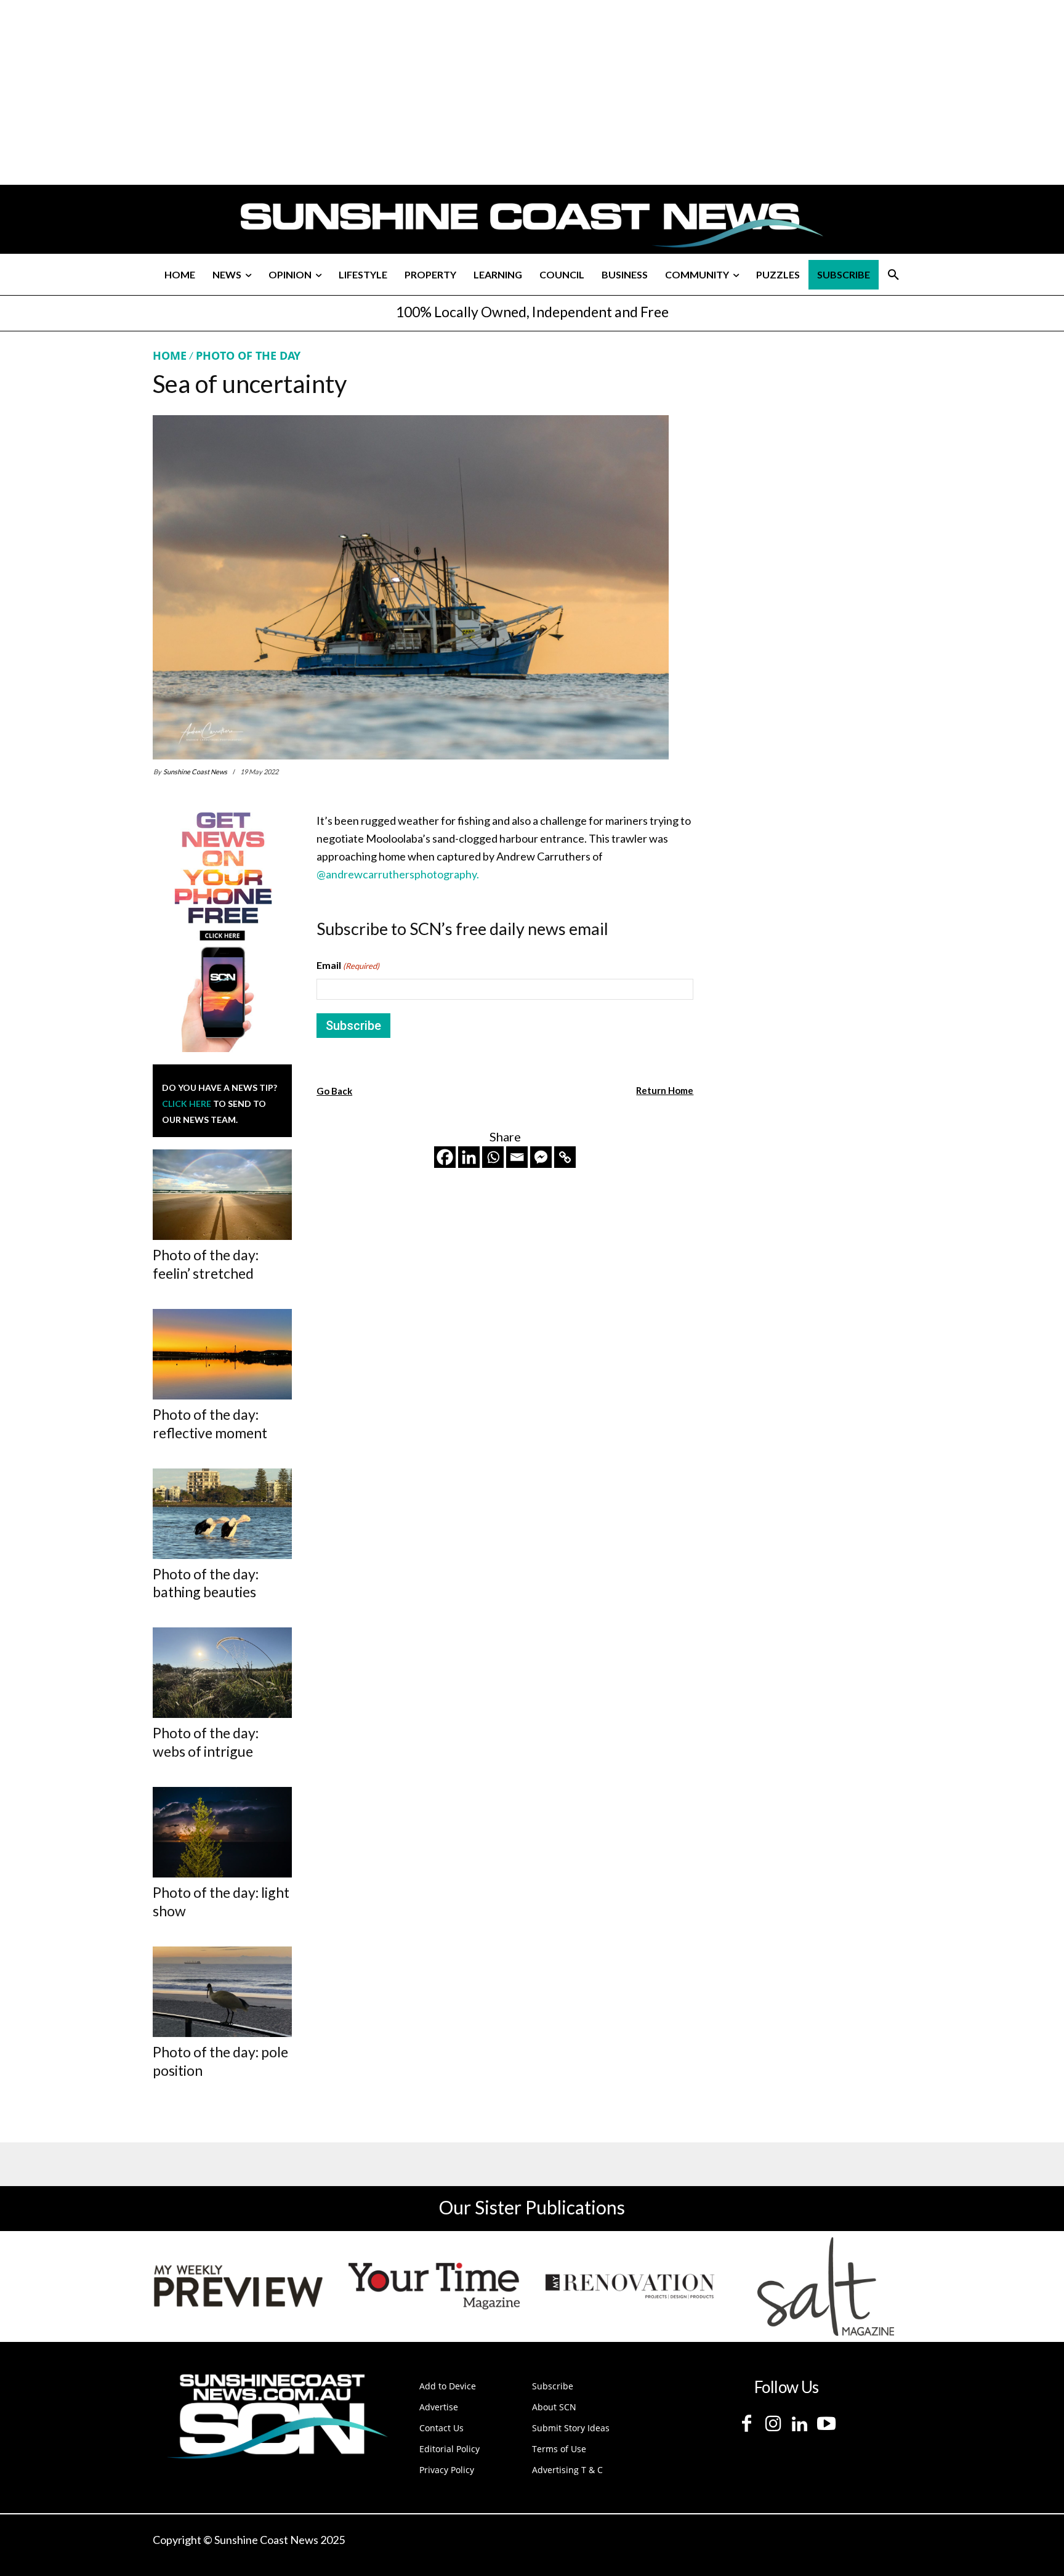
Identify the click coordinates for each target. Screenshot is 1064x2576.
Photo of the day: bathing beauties (206, 1583)
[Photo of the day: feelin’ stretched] (222, 1195)
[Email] (517, 1157)
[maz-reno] (630, 2286)
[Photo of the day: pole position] (222, 1992)
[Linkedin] (469, 1157)
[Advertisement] (810, 464)
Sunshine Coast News (195, 772)
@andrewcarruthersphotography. (398, 874)
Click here (187, 1104)
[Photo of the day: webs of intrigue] (222, 1673)
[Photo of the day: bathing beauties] (222, 1514)
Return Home (665, 1090)
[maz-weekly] (238, 2286)
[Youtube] (826, 2424)
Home (170, 355)
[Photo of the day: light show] (222, 1832)
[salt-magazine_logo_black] (826, 2286)
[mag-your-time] (434, 2286)
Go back (334, 1091)
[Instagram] (773, 2424)
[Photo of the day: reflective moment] (222, 1354)
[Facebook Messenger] (541, 1157)
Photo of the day (248, 355)
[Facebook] (445, 1157)
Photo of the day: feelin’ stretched (206, 1264)
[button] (893, 275)
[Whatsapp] (493, 1157)
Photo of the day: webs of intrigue (206, 1742)
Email (348, 965)
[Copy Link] (565, 1157)
